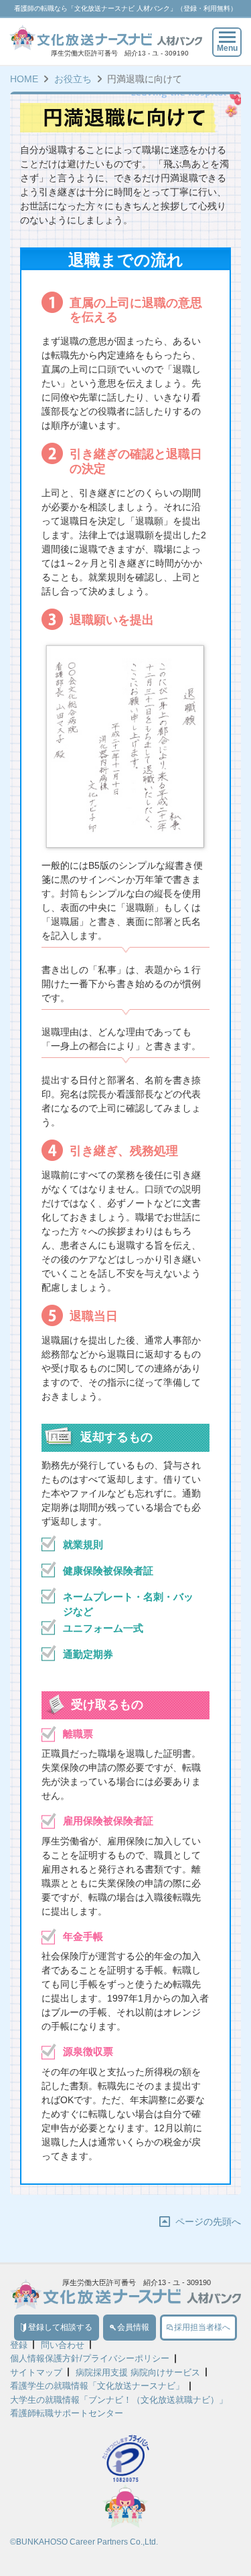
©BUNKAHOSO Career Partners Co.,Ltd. (84, 2542)
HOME (24, 79)
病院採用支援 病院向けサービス (138, 2372)
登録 (19, 2345)
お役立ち (73, 79)
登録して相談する (60, 2327)
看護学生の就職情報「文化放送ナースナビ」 (97, 2386)
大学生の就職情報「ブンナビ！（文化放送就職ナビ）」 (119, 2400)
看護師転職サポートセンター (67, 2413)
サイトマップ (36, 2372)
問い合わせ (63, 2345)
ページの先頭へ (208, 2222)
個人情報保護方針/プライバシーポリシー (90, 2358)
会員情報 (133, 2327)
